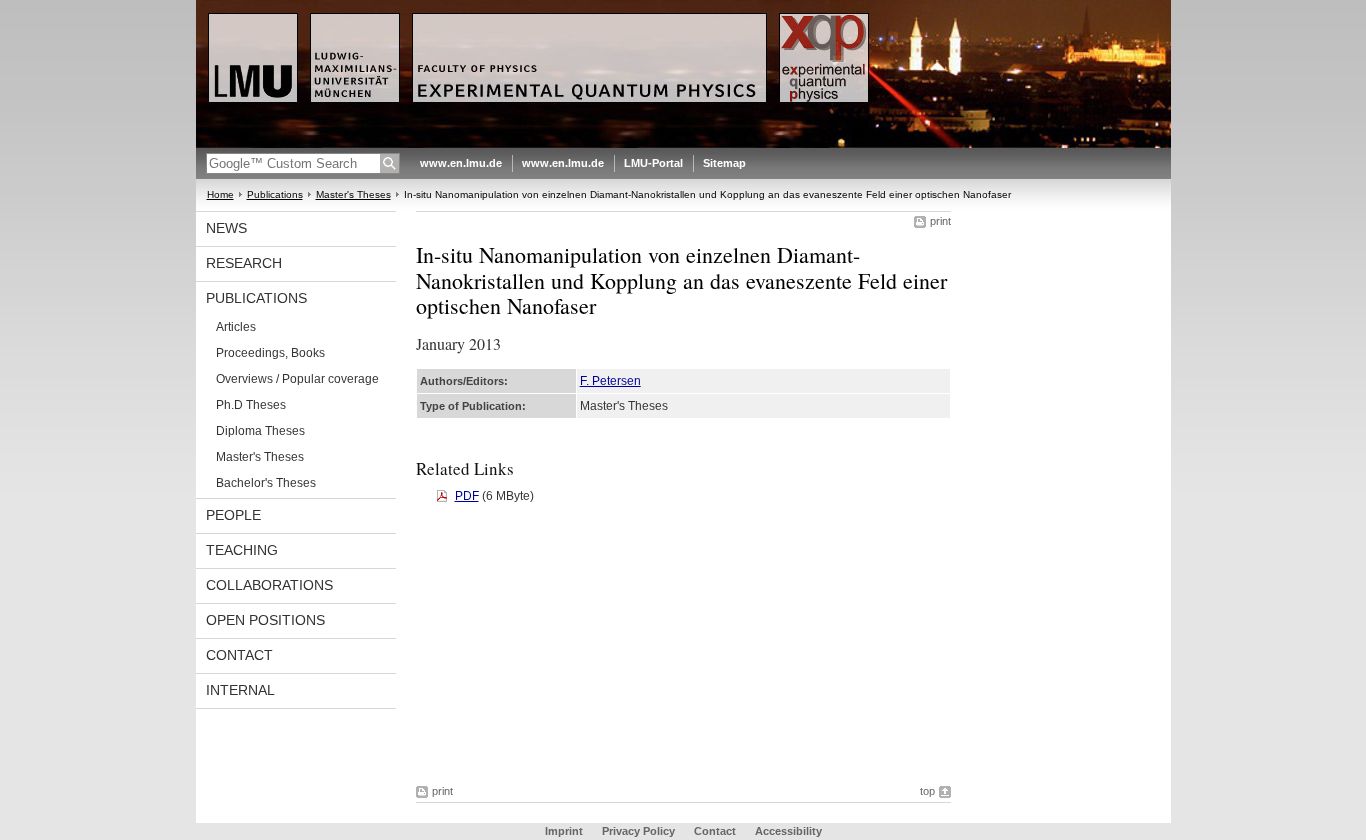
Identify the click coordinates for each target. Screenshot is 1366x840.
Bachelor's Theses (266, 483)
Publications (275, 194)
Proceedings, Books (270, 353)
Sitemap (724, 163)
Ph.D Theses (251, 405)
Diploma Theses (260, 431)
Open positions (265, 620)
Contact (239, 655)
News (226, 228)
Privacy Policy (638, 831)
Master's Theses (353, 194)
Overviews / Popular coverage (297, 379)
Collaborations (269, 585)
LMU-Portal (653, 163)
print (940, 221)
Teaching (242, 550)
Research (244, 263)
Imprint (564, 831)
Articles (236, 327)
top (927, 791)
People (233, 515)
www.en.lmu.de (461, 163)
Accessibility (788, 831)
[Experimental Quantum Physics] (683, 144)
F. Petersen (610, 381)
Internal (240, 690)
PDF (467, 496)
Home (220, 194)
